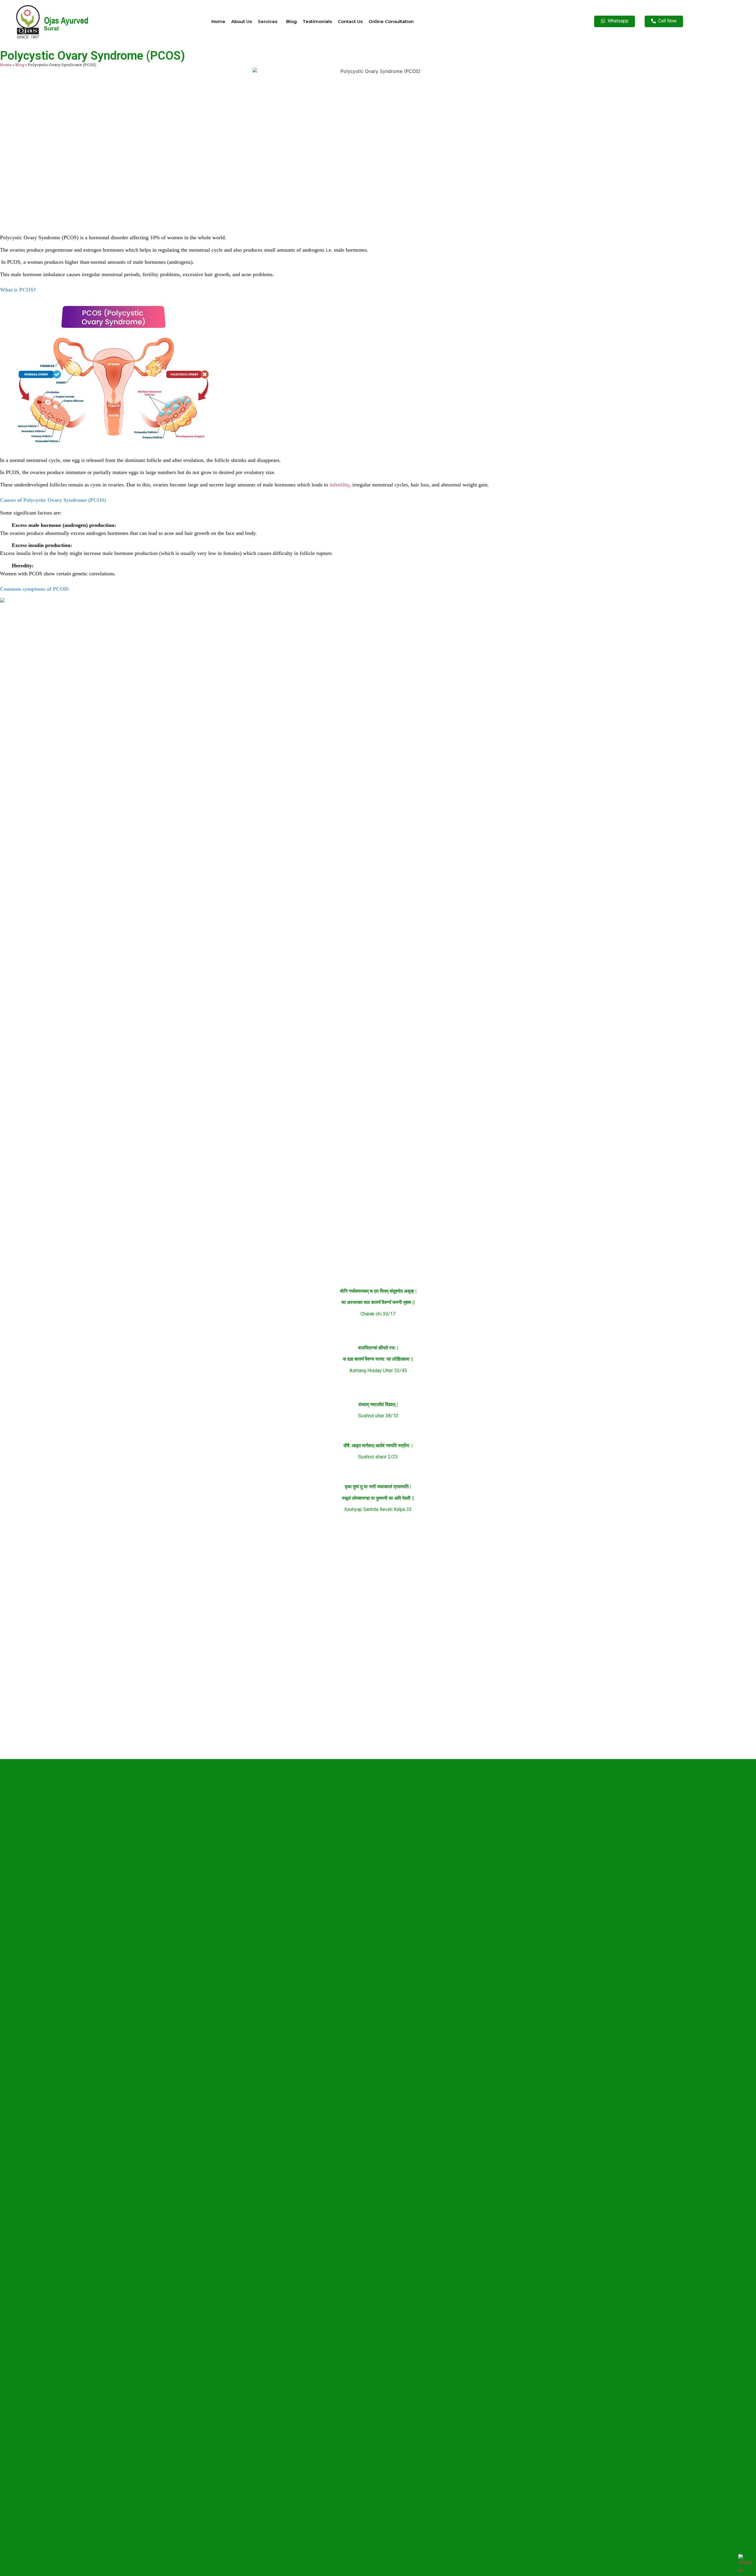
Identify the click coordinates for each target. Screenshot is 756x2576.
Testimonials (317, 21)
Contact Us (350, 21)
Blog (291, 21)
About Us (242, 21)
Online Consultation (391, 21)
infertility (339, 485)
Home (218, 21)
